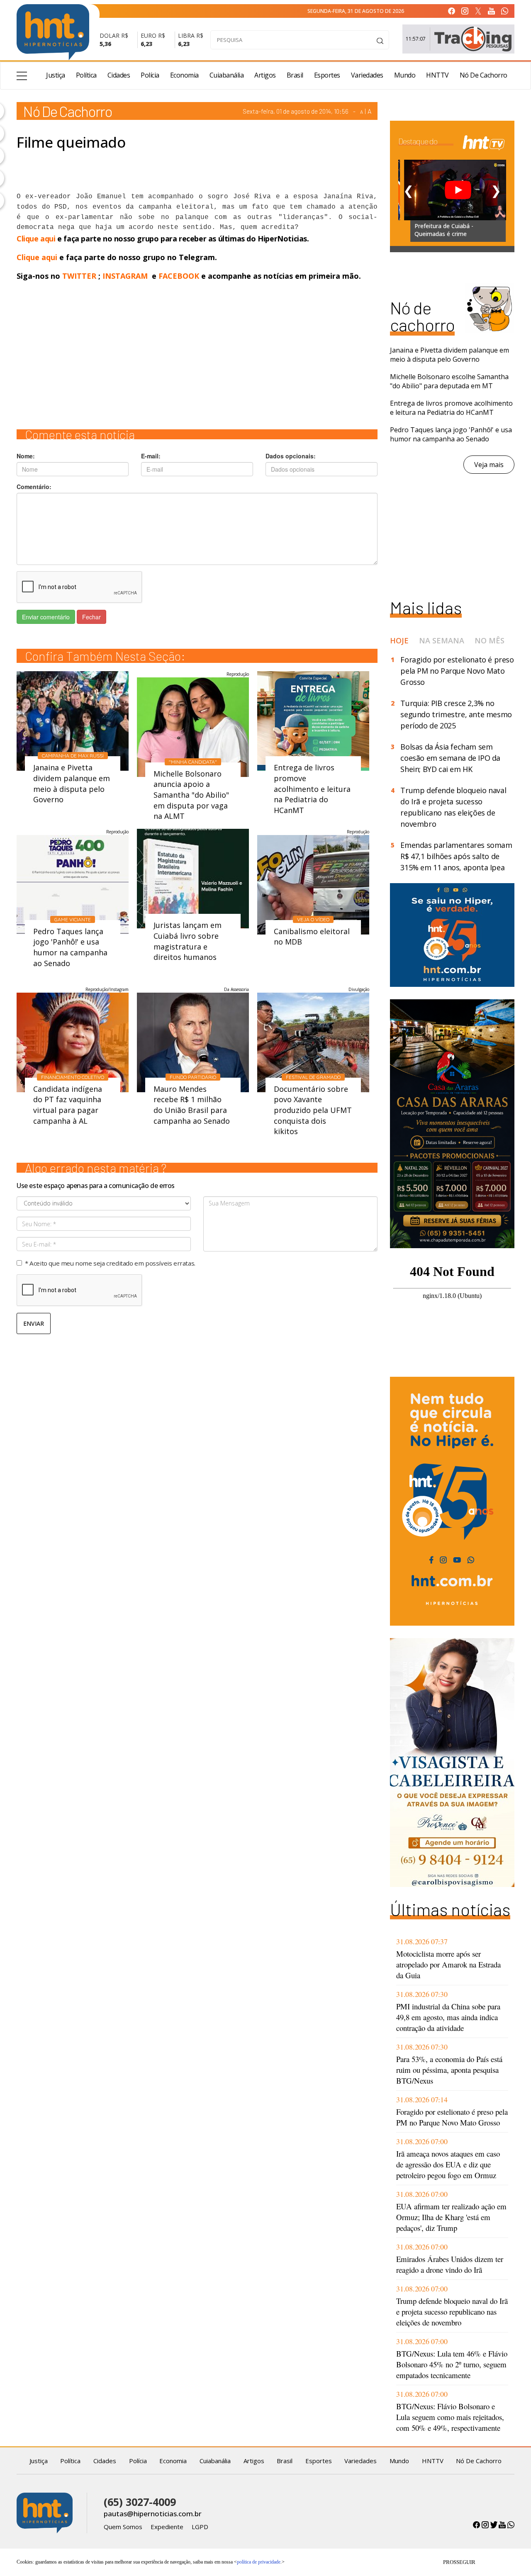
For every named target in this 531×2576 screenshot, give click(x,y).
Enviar (34, 1323)
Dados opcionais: (291, 456)
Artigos (265, 75)
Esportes (327, 75)
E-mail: (151, 456)
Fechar (91, 617)
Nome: (26, 456)
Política (86, 75)
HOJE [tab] (399, 640)
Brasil (295, 75)
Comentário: (34, 487)
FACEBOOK (179, 276)
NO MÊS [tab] (490, 640)
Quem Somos (123, 2527)
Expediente (167, 2527)
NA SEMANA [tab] (442, 640)
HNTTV (437, 75)
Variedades (367, 75)
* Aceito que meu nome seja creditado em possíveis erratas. (110, 1263)
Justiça (56, 75)
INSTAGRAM (125, 276)
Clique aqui (37, 239)
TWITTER (79, 276)
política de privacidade (259, 2562)
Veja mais (489, 465)
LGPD (200, 2527)
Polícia (150, 75)
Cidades (119, 75)
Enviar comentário (46, 617)
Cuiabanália (227, 75)
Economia (184, 75)
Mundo (405, 75)
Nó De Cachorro (484, 75)
